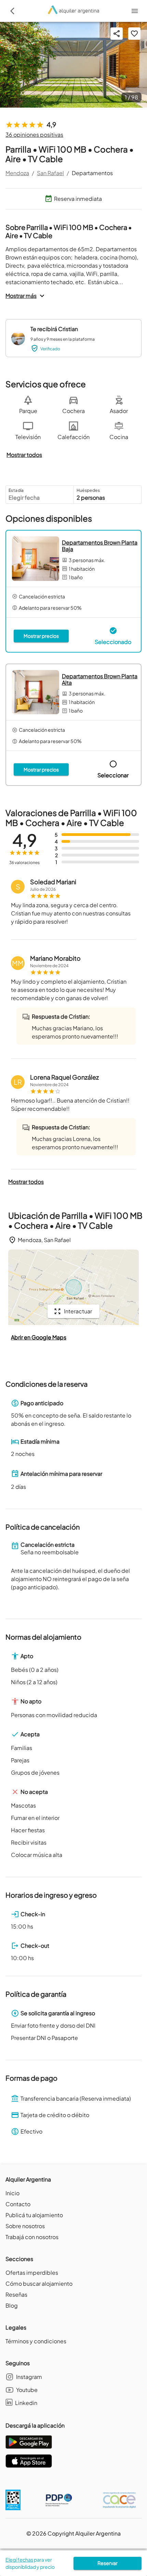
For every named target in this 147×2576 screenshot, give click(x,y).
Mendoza (17, 173)
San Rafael (50, 173)
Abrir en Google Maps (39, 1337)
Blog (12, 2305)
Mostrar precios (41, 636)
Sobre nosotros (25, 2226)
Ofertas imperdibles (32, 2273)
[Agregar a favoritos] (134, 34)
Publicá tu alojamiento (34, 2215)
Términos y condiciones (36, 2341)
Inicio (12, 2193)
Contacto (18, 2204)
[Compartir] (117, 34)
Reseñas (16, 2294)
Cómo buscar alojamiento (39, 2283)
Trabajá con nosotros (32, 2237)
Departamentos (92, 173)
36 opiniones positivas (34, 135)
